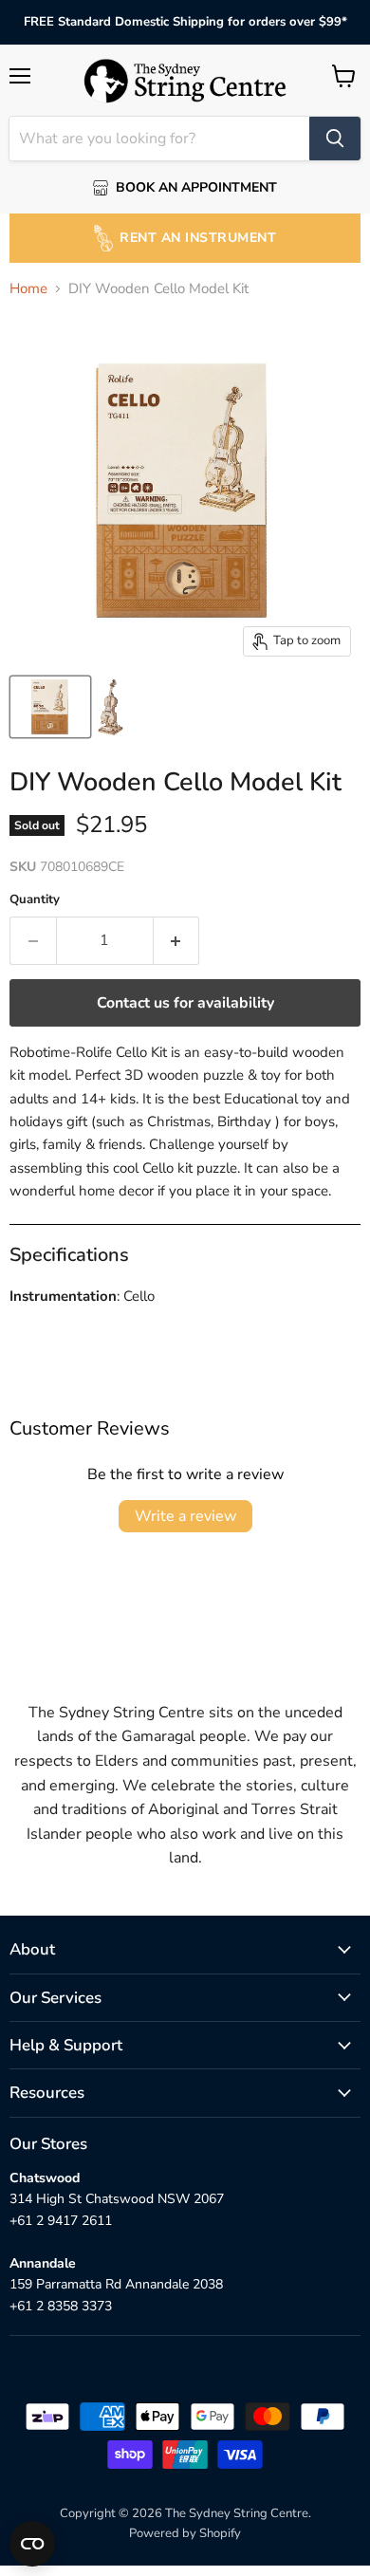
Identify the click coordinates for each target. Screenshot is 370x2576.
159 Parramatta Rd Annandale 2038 (116, 2284)
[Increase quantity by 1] (177, 940)
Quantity (35, 900)
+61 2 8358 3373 (61, 2306)
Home (28, 289)
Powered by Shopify (185, 2533)
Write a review (185, 1516)
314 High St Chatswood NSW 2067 (117, 2199)
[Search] (335, 139)
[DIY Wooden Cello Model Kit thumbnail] (50, 707)
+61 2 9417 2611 (61, 2221)
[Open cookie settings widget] (32, 2544)
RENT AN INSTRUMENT (198, 238)
